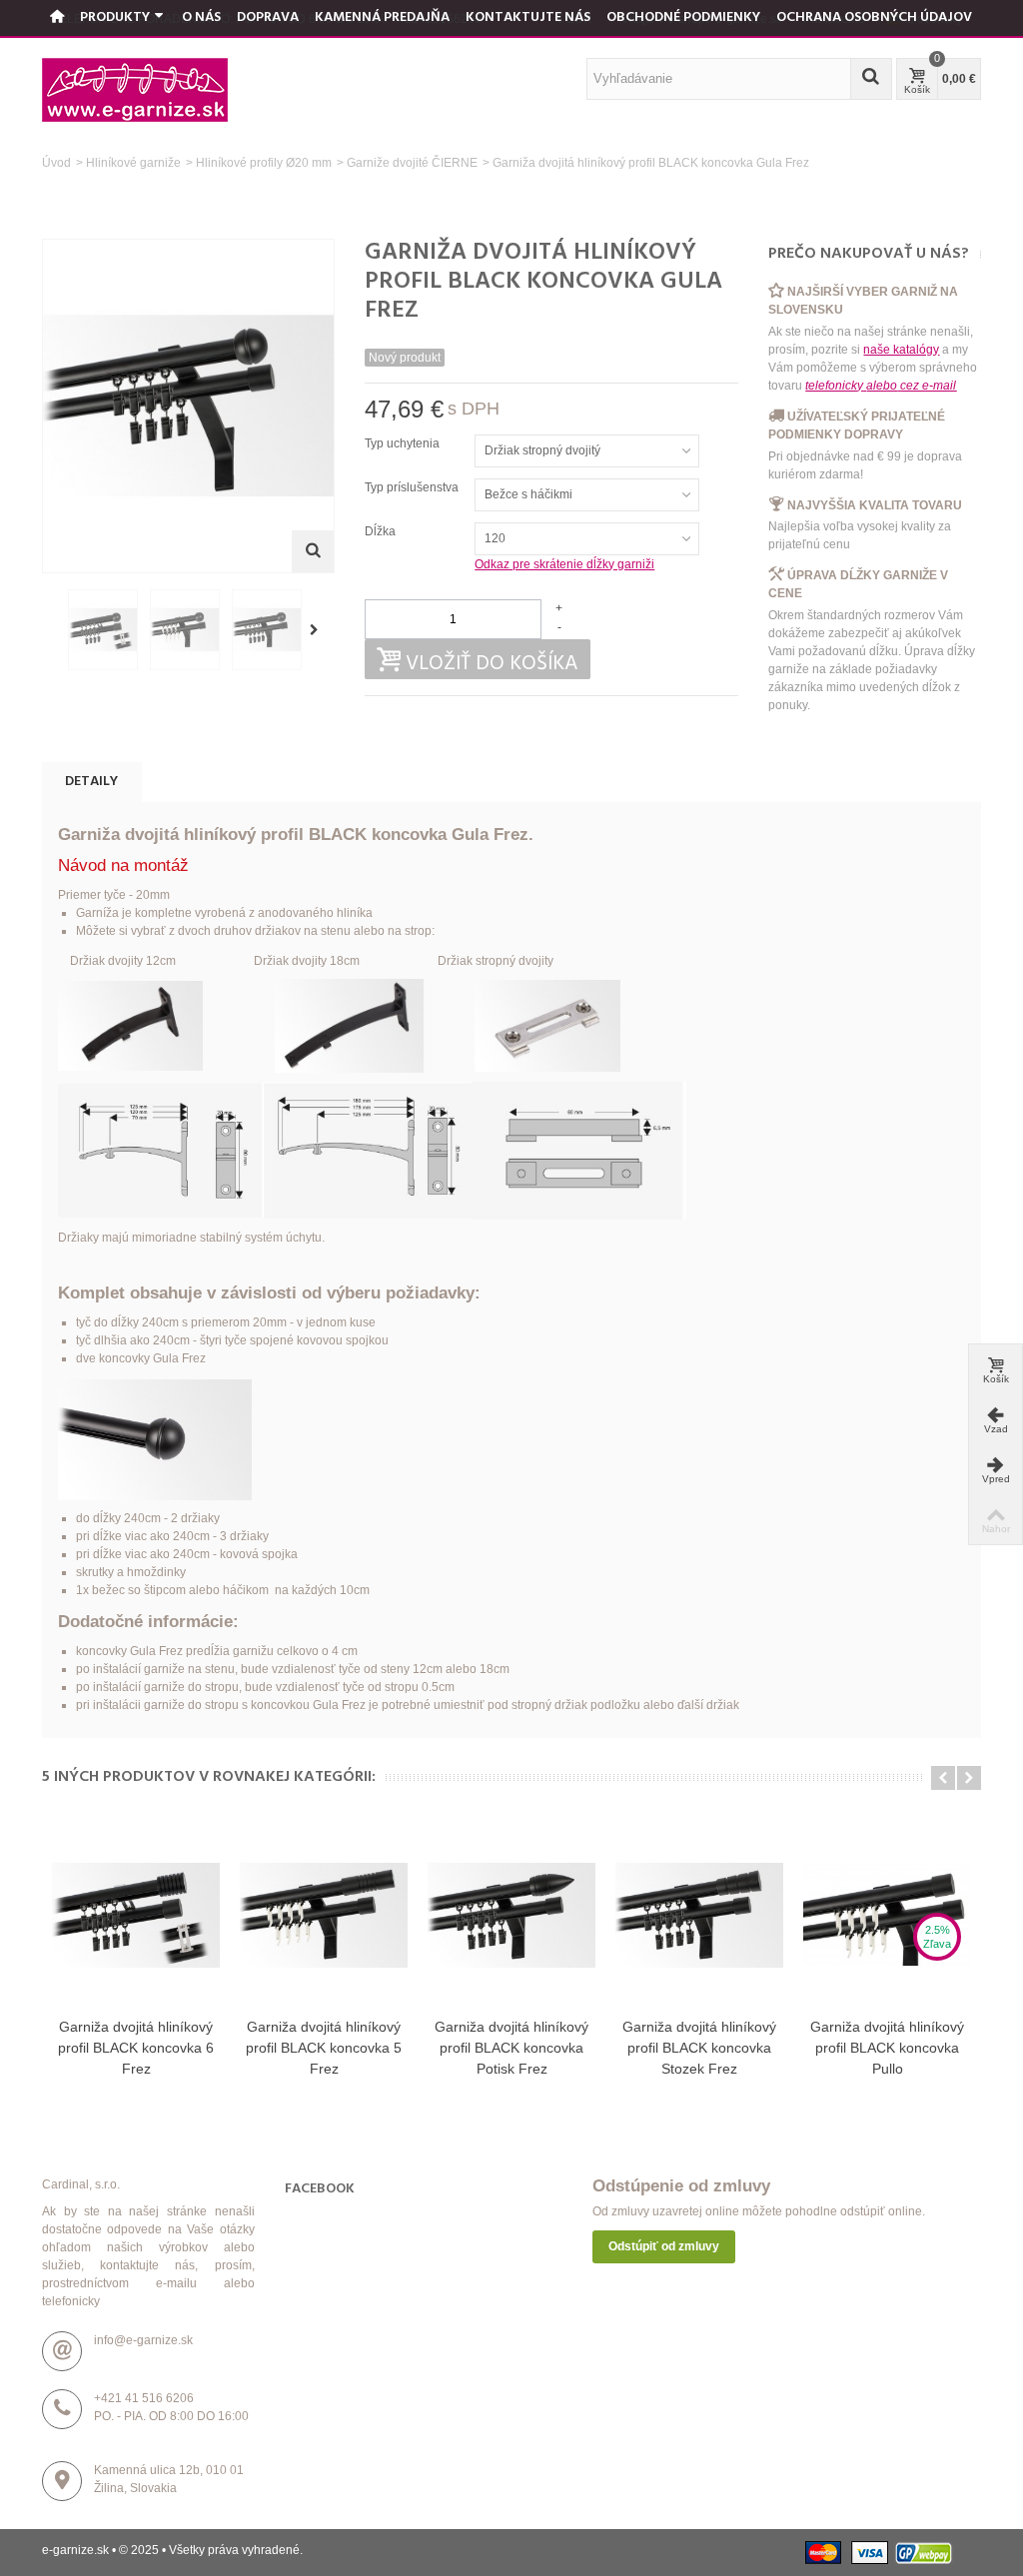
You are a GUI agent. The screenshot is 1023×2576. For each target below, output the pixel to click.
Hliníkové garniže (133, 163)
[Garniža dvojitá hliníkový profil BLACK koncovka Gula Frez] (103, 629)
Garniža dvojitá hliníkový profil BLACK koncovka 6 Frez (136, 2048)
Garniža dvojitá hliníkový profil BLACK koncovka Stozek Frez (699, 2048)
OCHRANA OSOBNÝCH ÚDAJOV (874, 17)
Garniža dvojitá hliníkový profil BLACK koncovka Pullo (887, 2048)
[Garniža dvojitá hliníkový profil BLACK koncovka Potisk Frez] (511, 1915)
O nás (201, 17)
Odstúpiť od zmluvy (664, 2246)
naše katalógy (901, 350)
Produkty (115, 17)
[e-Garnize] (135, 89)
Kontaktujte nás (528, 17)
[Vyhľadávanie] (871, 79)
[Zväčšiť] (313, 551)
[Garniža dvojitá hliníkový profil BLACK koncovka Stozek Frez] (699, 1915)
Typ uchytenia (404, 443)
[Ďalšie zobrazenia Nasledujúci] (318, 630)
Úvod (56, 163)
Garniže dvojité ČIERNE (412, 163)
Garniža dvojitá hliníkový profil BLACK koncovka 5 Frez (324, 2048)
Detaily (91, 782)
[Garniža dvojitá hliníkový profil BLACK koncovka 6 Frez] (136, 1915)
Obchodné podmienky (683, 17)
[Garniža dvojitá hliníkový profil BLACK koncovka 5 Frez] (324, 1915)
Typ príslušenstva (413, 487)
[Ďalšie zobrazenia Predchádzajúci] (52, 630)
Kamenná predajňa (382, 17)
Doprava (268, 17)
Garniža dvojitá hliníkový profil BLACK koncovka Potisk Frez (511, 2048)
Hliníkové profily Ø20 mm (264, 163)
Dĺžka (382, 531)
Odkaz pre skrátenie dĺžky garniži (564, 564)
